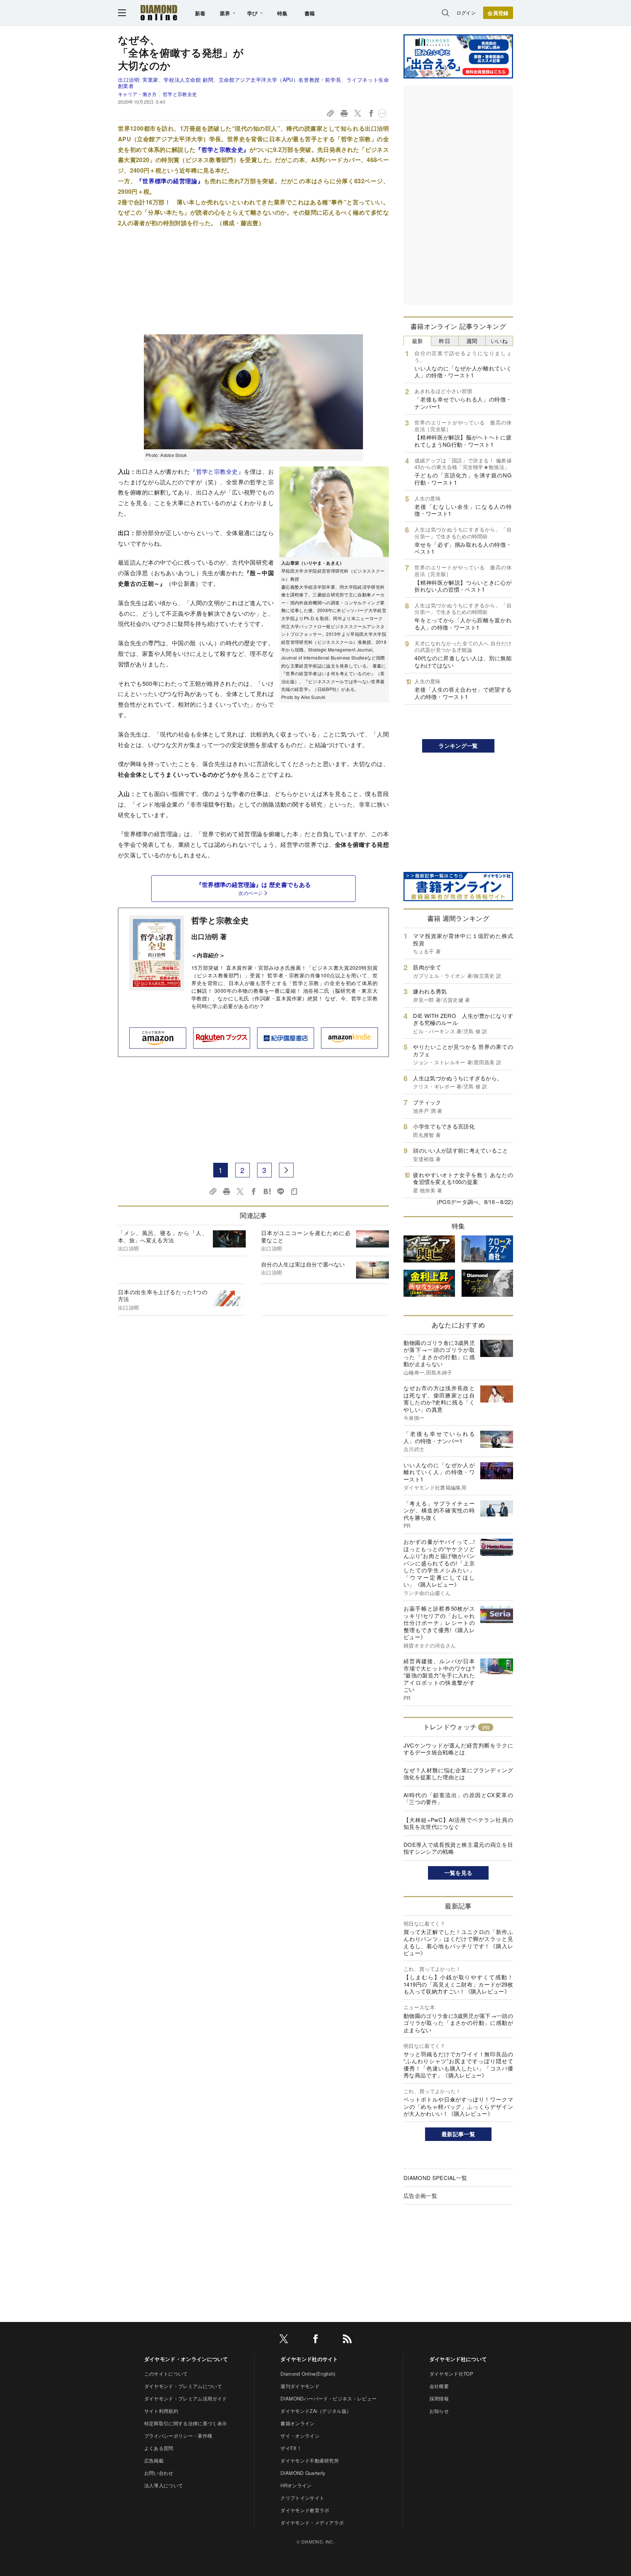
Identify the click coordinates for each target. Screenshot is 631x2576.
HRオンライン (296, 2485)
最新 (418, 341)
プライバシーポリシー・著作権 (178, 2436)
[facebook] (315, 2340)
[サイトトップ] (159, 13)
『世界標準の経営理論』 (170, 181)
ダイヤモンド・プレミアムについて (183, 2386)
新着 (200, 13)
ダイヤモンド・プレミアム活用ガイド (186, 2398)
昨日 (445, 341)
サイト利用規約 (161, 2411)
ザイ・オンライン (300, 2436)
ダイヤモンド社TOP (451, 2374)
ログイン (466, 13)
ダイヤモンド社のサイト (309, 2359)
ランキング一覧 (458, 746)
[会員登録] (498, 13)
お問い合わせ (159, 2473)
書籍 (310, 13)
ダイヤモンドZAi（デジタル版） (316, 2411)
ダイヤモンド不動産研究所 (310, 2460)
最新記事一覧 (458, 2134)
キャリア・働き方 (137, 94)
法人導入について (164, 2485)
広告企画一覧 (420, 2196)
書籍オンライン (297, 2423)
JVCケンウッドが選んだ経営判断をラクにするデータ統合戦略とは (458, 1749)
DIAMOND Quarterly (303, 2473)
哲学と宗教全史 (180, 94)
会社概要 (439, 2386)
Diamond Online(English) (308, 2374)
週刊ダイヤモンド (300, 2386)
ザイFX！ (291, 2448)
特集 (282, 13)
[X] (284, 2340)
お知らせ (439, 2411)
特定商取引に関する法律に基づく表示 (186, 2423)
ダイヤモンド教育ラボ (305, 2510)
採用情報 (439, 2398)
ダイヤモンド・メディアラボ (312, 2523)
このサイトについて (166, 2374)
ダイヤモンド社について (458, 2359)
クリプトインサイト (302, 2498)
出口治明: (253, 83)
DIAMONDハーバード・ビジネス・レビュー (328, 2398)
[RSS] (347, 2340)
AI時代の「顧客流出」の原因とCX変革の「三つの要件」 (458, 1798)
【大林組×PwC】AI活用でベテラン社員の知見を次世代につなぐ (458, 1823)
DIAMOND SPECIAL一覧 (435, 2178)
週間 (472, 341)
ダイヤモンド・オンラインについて (186, 2359)
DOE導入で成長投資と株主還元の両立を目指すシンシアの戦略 (458, 1848)
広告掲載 (154, 2460)
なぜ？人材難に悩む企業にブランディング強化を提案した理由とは (458, 1774)
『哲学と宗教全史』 (222, 149)
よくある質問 (159, 2448)
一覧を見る (458, 1873)
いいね (499, 341)
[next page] (286, 1170)
